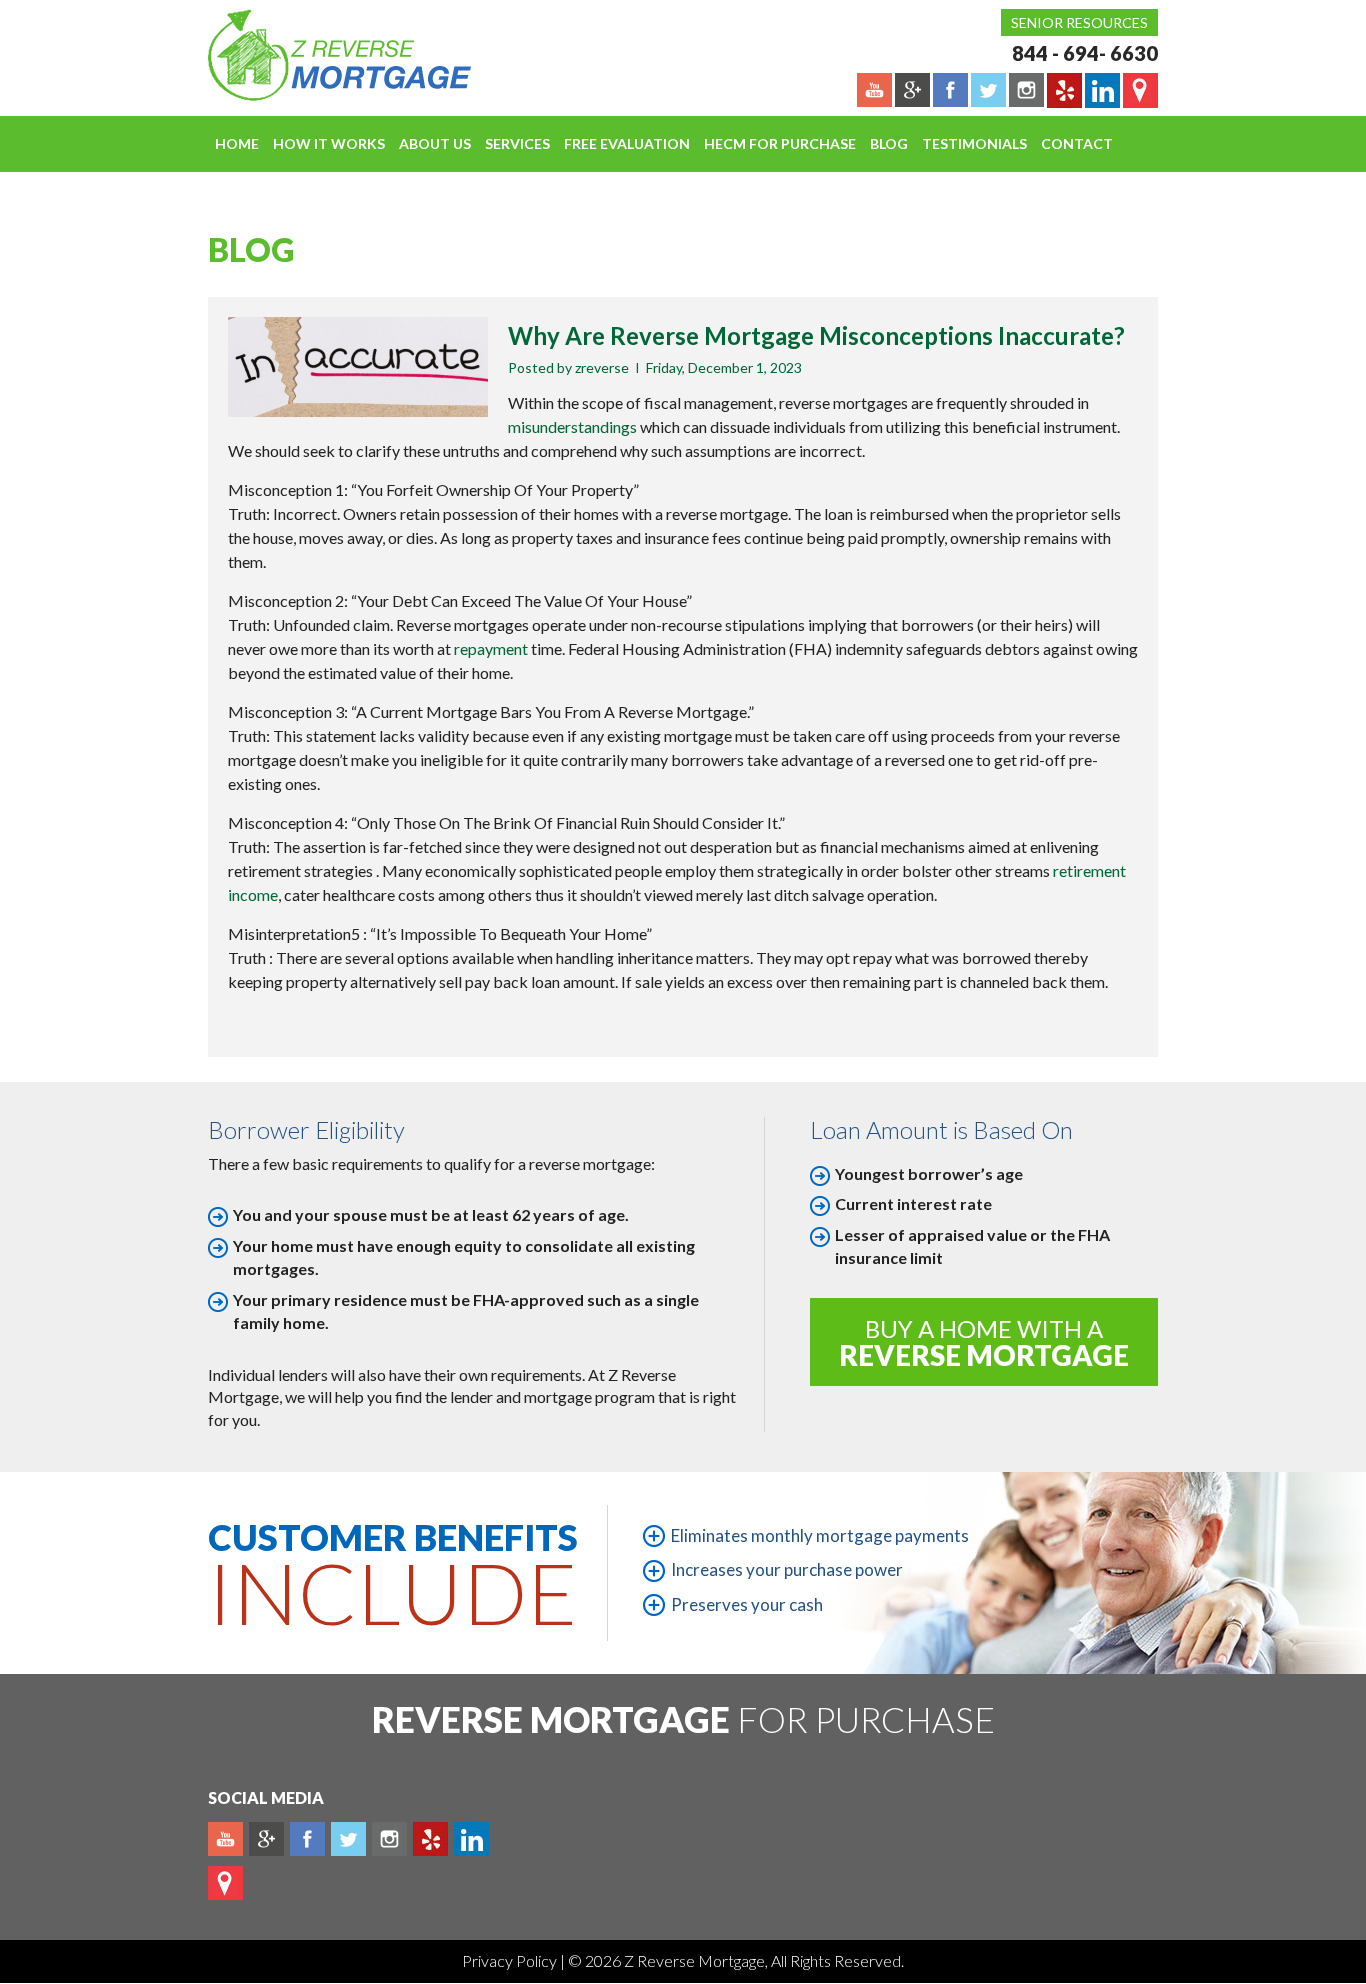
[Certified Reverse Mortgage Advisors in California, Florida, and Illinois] (318, 55)
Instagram (389, 1839)
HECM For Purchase (780, 143)
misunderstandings (574, 426)
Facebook (307, 1839)
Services (517, 143)
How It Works (329, 143)
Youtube (225, 1839)
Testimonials (974, 143)
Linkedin (471, 1839)
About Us (435, 143)
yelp (430, 1839)
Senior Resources (1079, 22)
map (225, 1883)
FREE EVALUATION (627, 143)
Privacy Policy (511, 1960)
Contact (1077, 143)
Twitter (348, 1839)
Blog (889, 143)
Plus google (266, 1839)
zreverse (602, 367)
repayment (491, 648)
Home (237, 143)
